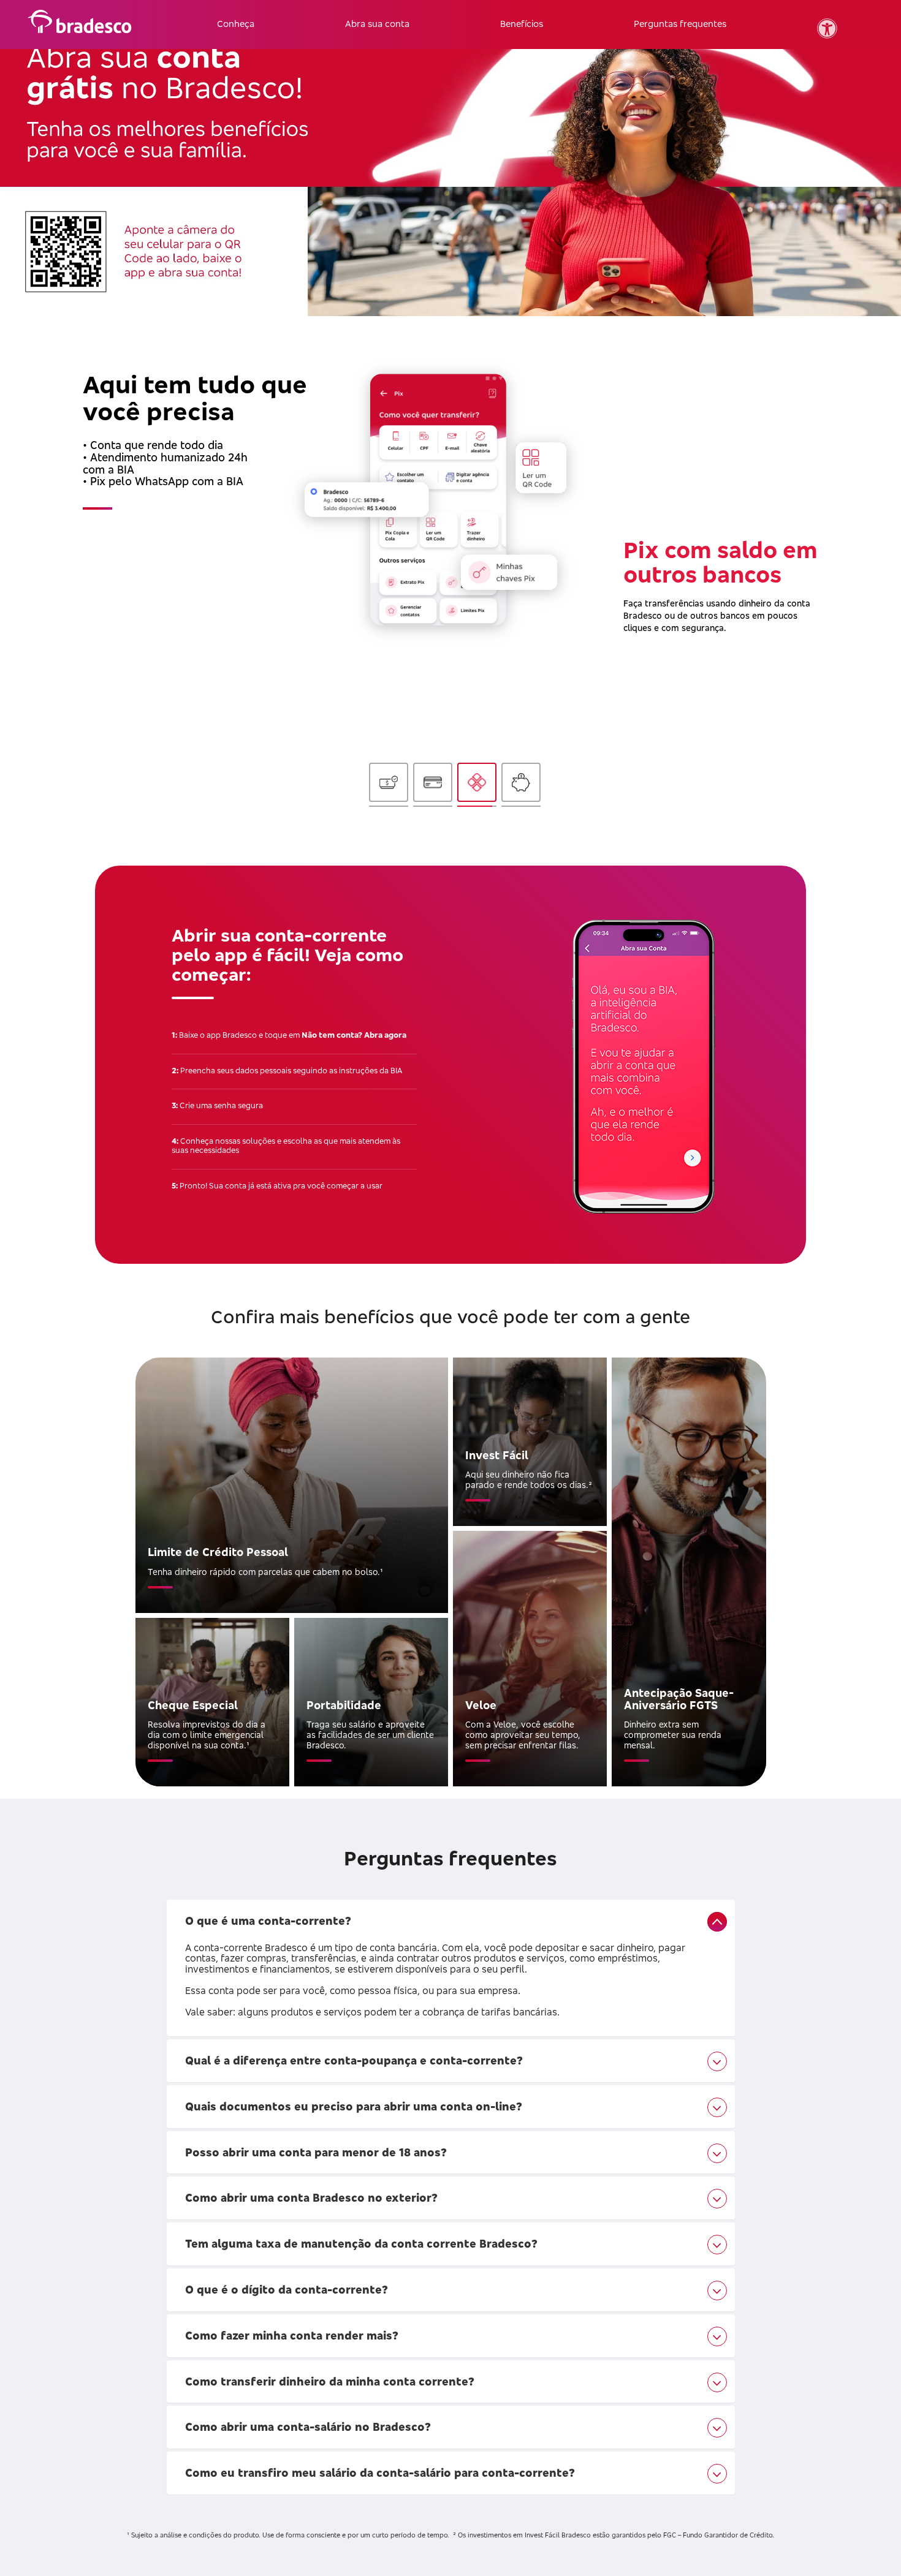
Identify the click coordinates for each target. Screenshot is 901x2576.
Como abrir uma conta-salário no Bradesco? (308, 2427)
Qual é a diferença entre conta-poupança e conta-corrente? (354, 2060)
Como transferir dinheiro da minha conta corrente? (330, 2381)
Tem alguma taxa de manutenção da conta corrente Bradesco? (361, 2243)
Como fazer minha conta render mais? (292, 2335)
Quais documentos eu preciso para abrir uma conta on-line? (354, 2106)
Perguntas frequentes (680, 24)
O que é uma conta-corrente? (268, 1921)
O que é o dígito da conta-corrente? (287, 2289)
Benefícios (522, 24)
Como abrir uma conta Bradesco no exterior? (311, 2197)
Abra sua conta (377, 24)
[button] (827, 28)
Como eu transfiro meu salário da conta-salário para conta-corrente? (380, 2472)
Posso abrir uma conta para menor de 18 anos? (316, 2152)
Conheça (236, 24)
